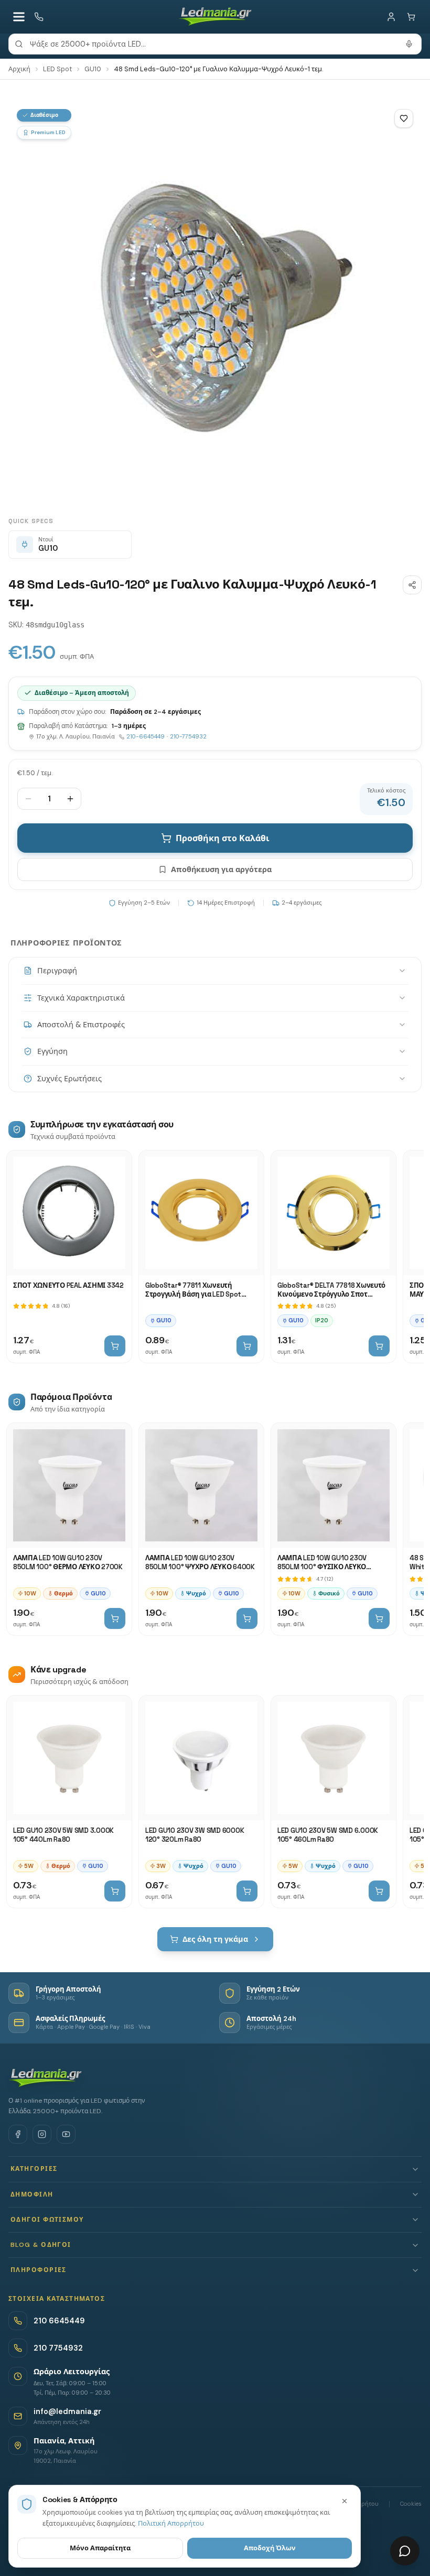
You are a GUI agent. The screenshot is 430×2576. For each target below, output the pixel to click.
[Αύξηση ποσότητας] (70, 799)
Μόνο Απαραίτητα (100, 2548)
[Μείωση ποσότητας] (28, 799)
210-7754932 (188, 736)
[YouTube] (66, 2134)
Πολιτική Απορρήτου (171, 2523)
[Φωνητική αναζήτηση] (409, 44)
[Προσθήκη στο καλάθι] (115, 1346)
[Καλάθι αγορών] (411, 17)
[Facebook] (18, 2134)
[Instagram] (42, 2134)
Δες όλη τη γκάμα (215, 1939)
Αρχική (19, 69)
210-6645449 (146, 736)
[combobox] (215, 44)
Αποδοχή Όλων (270, 2548)
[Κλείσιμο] (345, 2501)
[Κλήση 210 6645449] (39, 17)
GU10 (93, 69)
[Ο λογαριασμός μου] (391, 17)
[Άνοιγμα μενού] (19, 17)
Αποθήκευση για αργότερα (221, 869)
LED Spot (57, 69)
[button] (215, 2169)
